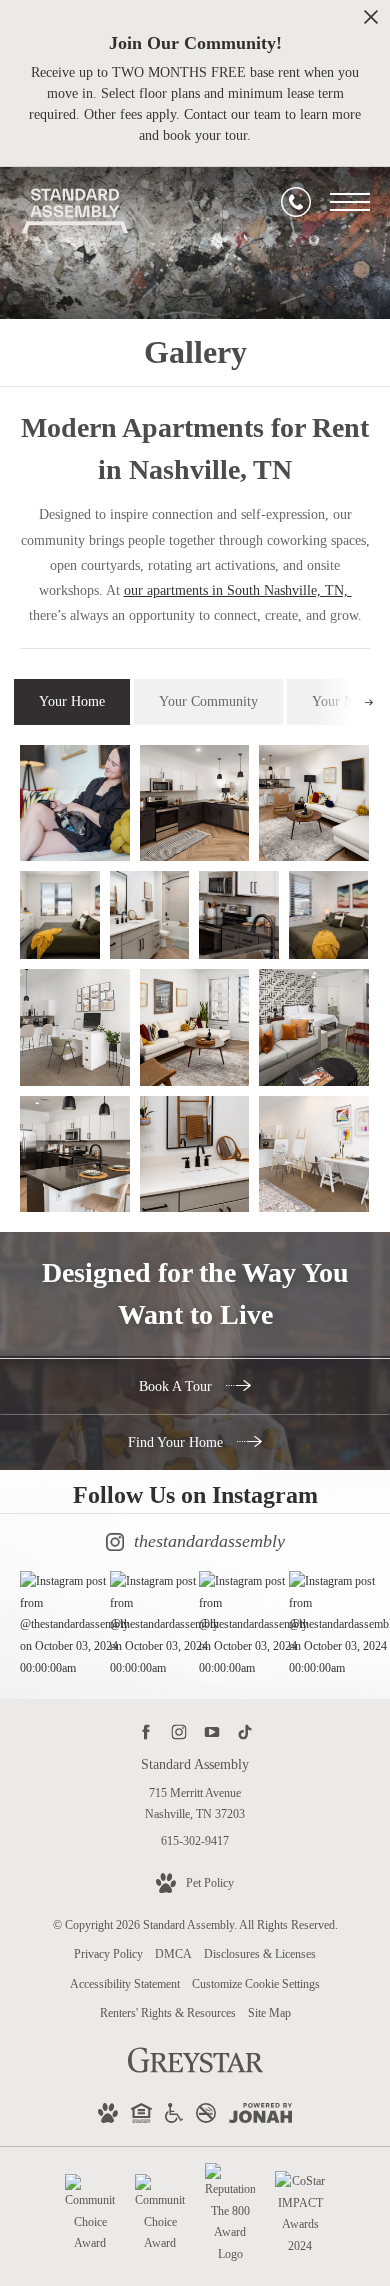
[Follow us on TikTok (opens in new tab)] (244, 1731)
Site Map (269, 2013)
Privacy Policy (108, 1954)
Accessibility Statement (125, 1984)
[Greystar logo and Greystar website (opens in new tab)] (195, 2071)
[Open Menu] (350, 202)
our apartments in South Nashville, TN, (238, 590)
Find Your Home (177, 1442)
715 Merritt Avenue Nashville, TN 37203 (195, 1804)
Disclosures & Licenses (260, 1954)
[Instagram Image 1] (60, 1625)
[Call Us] (296, 202)
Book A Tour (177, 1386)
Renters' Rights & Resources (168, 2013)
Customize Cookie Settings (256, 1984)
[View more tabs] (368, 701)
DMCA (173, 1954)
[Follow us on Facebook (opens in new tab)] (145, 1731)
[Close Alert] (371, 22)
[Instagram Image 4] (329, 1625)
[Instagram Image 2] (150, 1625)
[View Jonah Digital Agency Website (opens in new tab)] (260, 2117)
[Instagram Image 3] (239, 1625)
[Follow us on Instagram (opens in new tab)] (178, 1731)
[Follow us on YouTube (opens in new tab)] (211, 1731)
